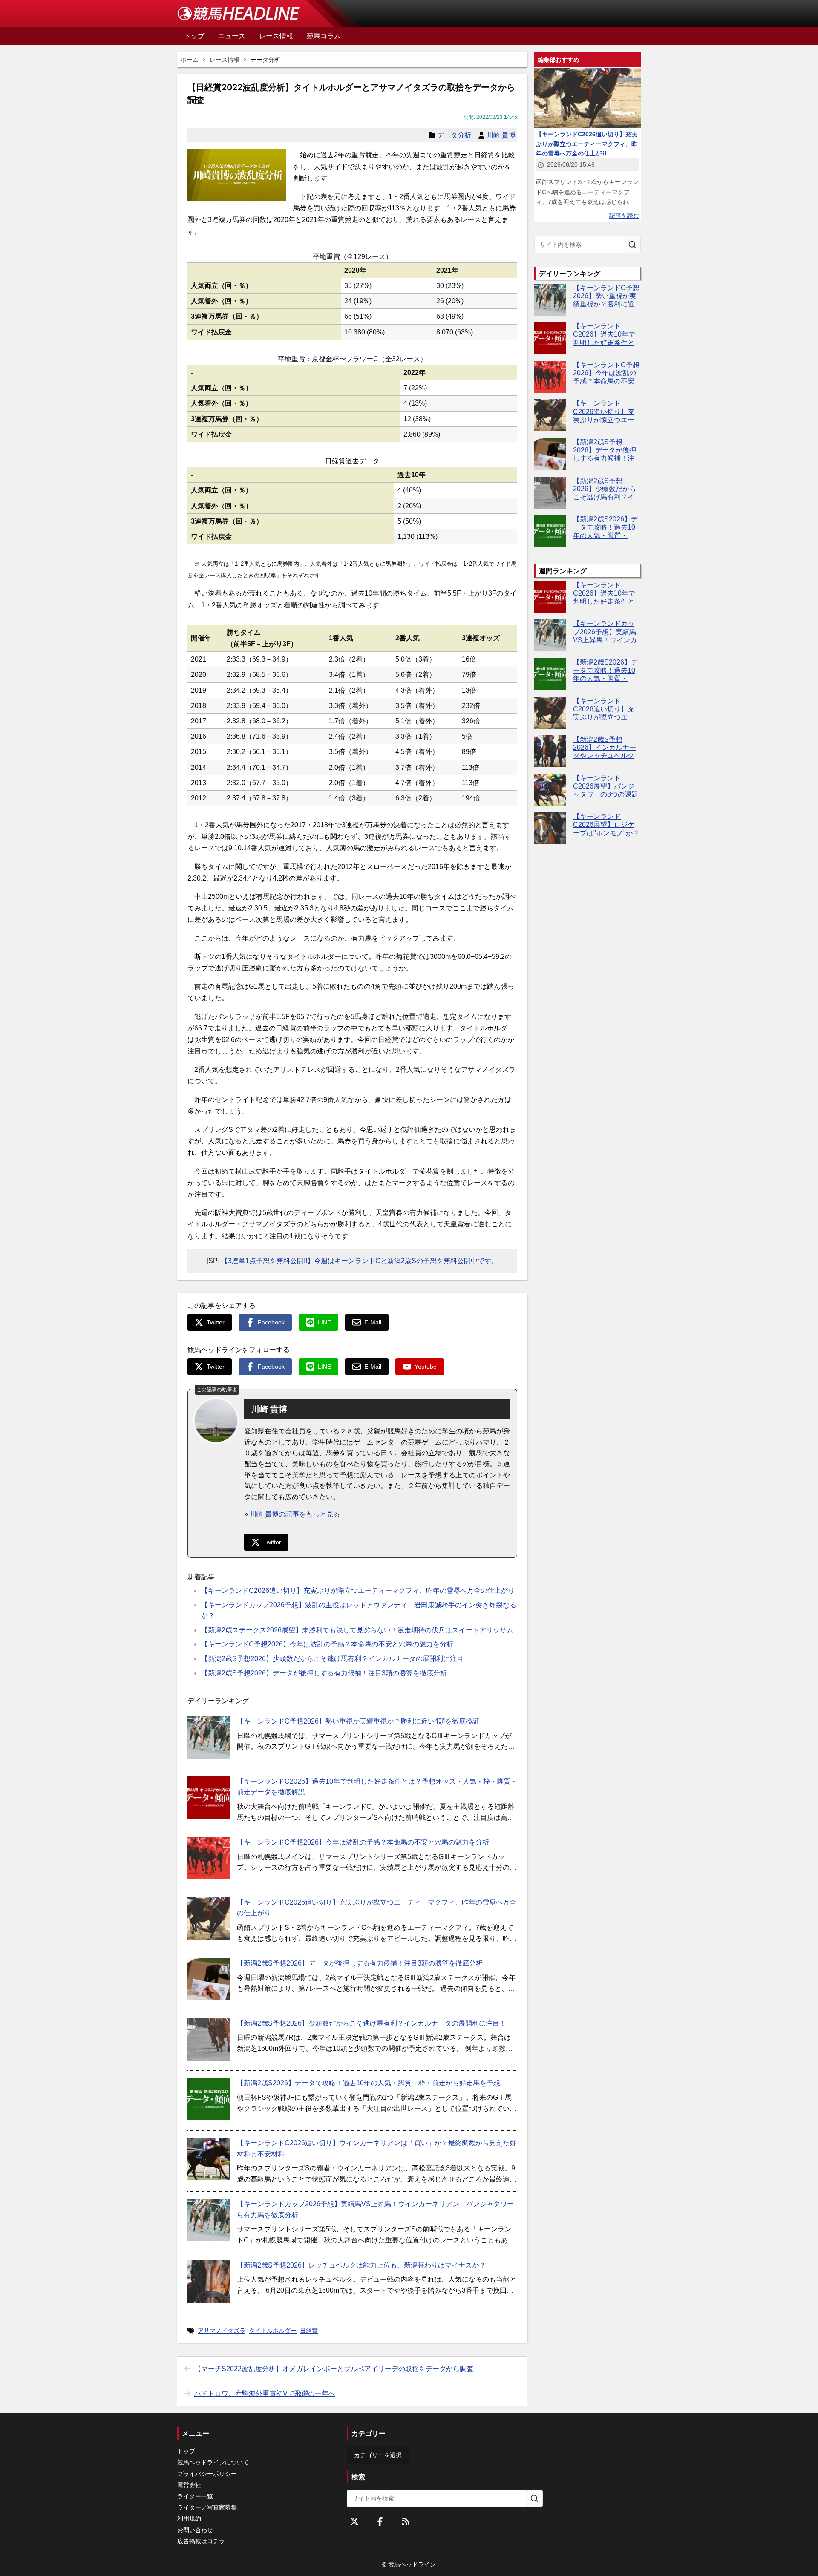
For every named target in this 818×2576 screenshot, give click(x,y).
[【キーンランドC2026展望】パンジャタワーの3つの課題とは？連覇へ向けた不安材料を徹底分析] (550, 790)
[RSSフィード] (406, 2521)
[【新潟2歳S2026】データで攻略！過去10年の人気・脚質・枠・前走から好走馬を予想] (209, 2099)
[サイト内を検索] (632, 245)
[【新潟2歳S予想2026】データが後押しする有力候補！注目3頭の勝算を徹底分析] (209, 1979)
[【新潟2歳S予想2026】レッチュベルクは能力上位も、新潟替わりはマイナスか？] (209, 2281)
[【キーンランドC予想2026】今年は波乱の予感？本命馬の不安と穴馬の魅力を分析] (209, 1858)
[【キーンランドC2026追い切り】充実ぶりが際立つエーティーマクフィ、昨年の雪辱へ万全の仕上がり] (209, 1918)
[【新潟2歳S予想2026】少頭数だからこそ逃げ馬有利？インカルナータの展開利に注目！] (209, 2039)
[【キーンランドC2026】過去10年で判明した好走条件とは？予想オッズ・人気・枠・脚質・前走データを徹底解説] (209, 1797)
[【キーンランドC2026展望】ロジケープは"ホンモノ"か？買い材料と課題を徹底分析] (550, 828)
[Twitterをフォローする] (354, 2521)
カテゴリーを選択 (378, 2455)
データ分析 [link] (265, 60)
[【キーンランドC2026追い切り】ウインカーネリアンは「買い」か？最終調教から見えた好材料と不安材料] (209, 2159)
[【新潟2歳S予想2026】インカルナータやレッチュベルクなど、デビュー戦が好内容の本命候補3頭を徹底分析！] (550, 751)
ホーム (190, 60)
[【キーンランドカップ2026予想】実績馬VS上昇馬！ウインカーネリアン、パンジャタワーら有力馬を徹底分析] (209, 2220)
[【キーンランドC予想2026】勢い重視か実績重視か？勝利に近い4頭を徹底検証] (209, 1737)
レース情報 (225, 60)
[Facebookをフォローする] (380, 2521)
